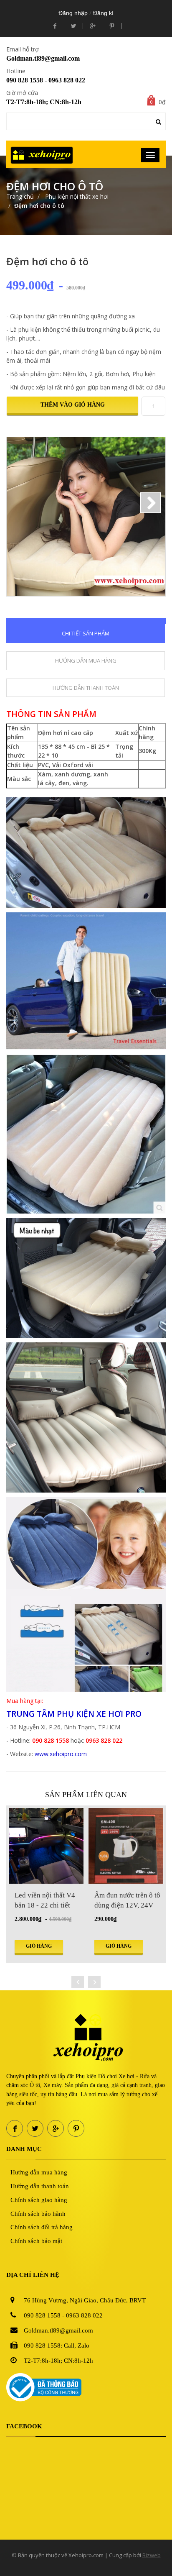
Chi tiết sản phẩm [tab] (86, 633)
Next (151, 503)
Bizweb (152, 2555)
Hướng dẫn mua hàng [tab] (86, 661)
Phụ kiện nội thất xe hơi (76, 196)
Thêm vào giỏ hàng (73, 405)
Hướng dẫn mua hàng (39, 2172)
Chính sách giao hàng (39, 2200)
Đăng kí (103, 13)
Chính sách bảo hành (38, 2214)
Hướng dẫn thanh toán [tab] (86, 688)
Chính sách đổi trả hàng (42, 2227)
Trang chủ (20, 196)
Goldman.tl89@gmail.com (43, 58)
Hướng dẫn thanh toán (40, 2186)
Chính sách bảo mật (36, 2241)
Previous (21, 503)
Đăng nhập (73, 13)
